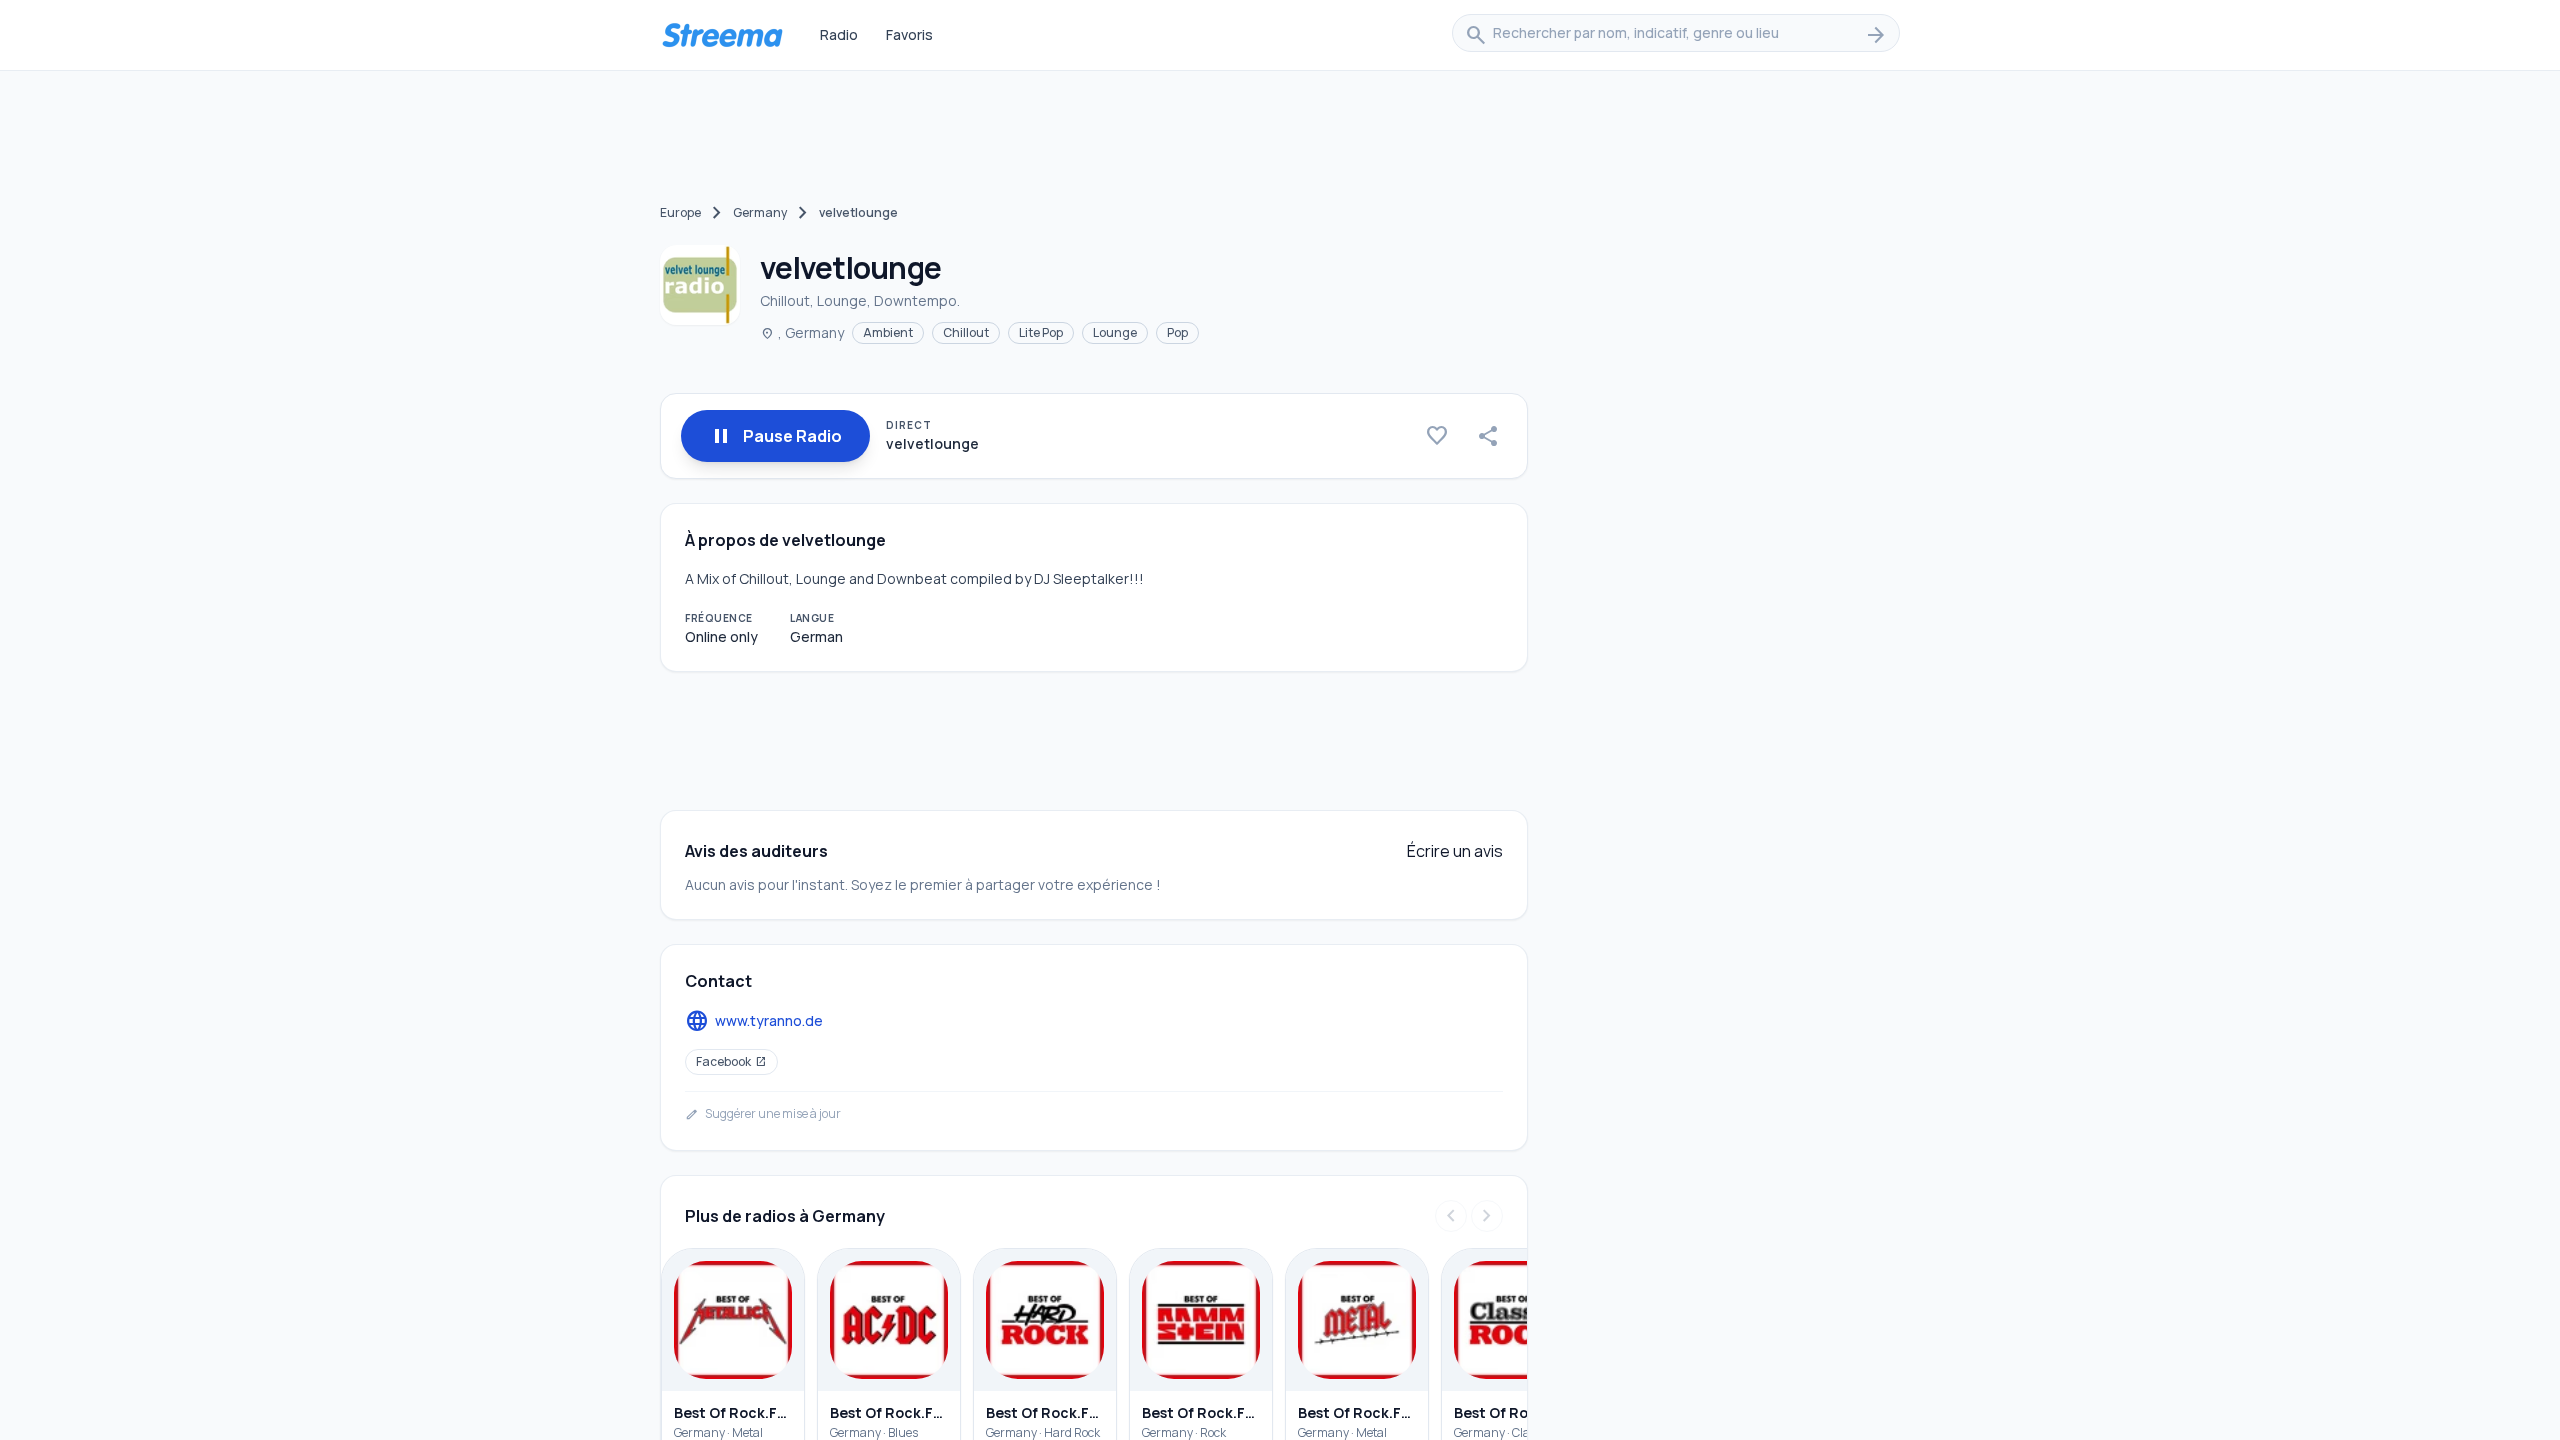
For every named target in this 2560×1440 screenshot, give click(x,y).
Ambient (888, 332)
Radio (839, 34)
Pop (1177, 332)
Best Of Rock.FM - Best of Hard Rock (1045, 1412)
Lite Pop (1041, 332)
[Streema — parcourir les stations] (722, 35)
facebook (731, 1061)
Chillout (966, 332)
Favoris (909, 34)
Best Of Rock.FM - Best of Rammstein (1201, 1412)
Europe (680, 212)
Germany (760, 212)
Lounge (1115, 332)
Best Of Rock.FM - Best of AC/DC (889, 1412)
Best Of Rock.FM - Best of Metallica (733, 1412)
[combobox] (1676, 35)
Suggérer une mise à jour (763, 1114)
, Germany (802, 332)
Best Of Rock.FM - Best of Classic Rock (1513, 1412)
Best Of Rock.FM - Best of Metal (1357, 1412)
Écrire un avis (1455, 851)
